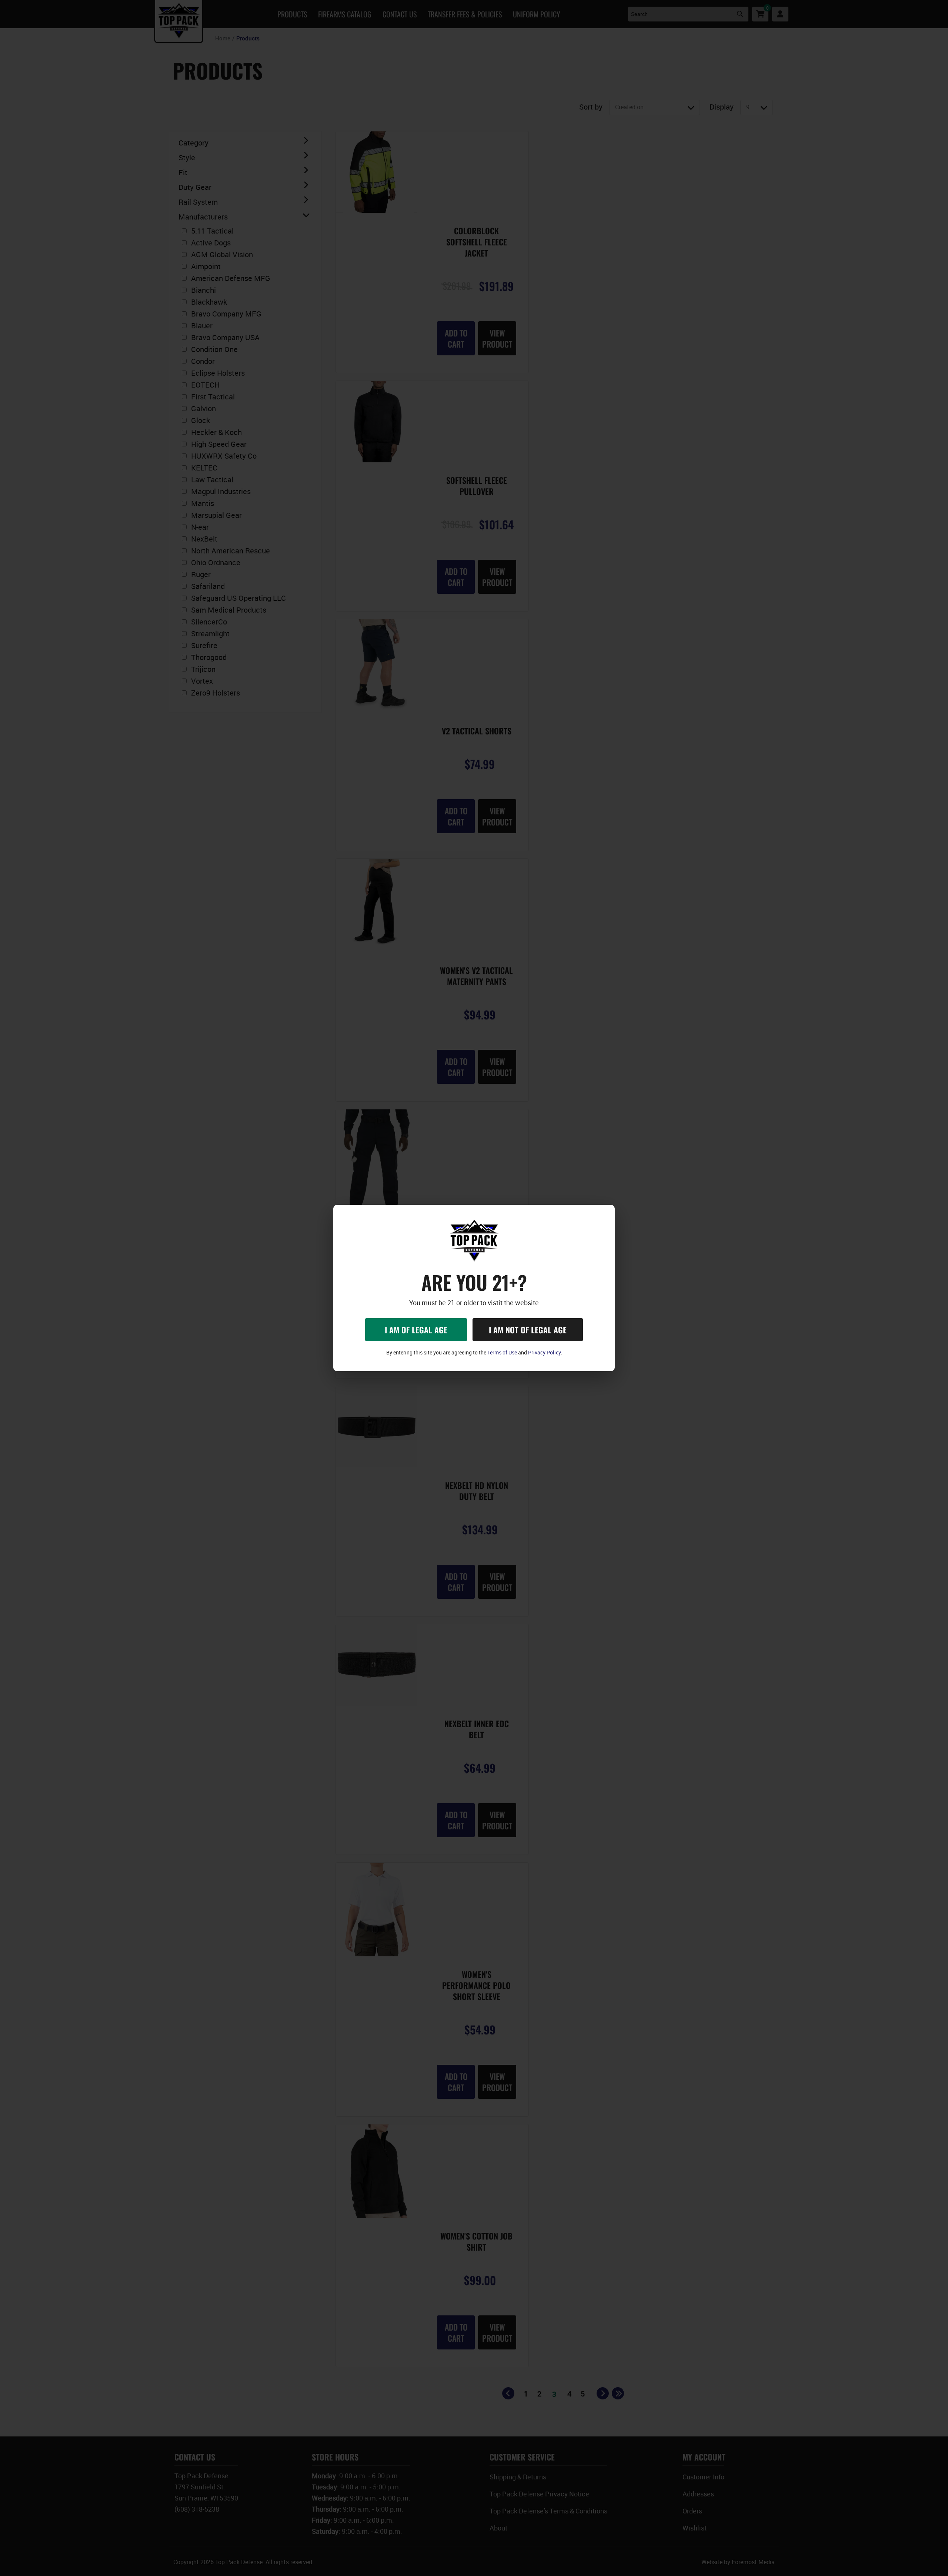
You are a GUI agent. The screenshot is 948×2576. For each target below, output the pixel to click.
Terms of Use (502, 1352)
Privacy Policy (544, 1352)
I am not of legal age (528, 1330)
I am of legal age (416, 1330)
